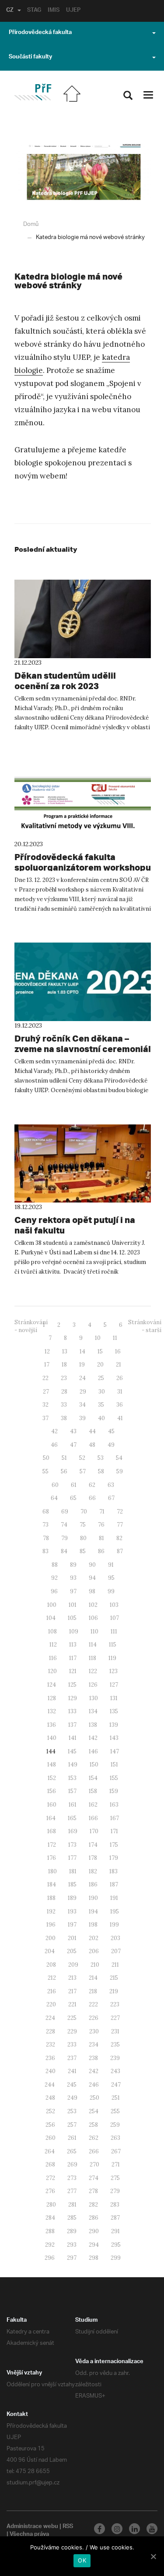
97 (73, 1591)
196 (51, 1925)
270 (94, 2164)
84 (64, 1551)
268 (50, 2164)
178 (93, 1858)
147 (115, 1751)
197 (72, 1925)
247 (116, 2085)
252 (51, 2111)
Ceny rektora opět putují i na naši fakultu (75, 1225)
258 (93, 2125)
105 (72, 1618)
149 (73, 1765)
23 (64, 1378)
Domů (31, 224)
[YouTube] (152, 2529)
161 (73, 1805)
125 (72, 1685)
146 (93, 1751)
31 (120, 1392)
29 (83, 1392)
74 (64, 1525)
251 (116, 2098)
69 (65, 1512)
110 (94, 1631)
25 (101, 1378)
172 (52, 1845)
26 (120, 1378)
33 (64, 1405)
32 (45, 1405)
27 (46, 1392)
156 (52, 1791)
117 (73, 1658)
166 (93, 1818)
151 (114, 1765)
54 (119, 1458)
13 (65, 1351)
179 (114, 1858)
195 (115, 1912)
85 (83, 1551)
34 (82, 1405)
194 (93, 1912)
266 (94, 2151)
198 (93, 1925)
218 (93, 1991)
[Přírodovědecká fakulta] (33, 92)
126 (93, 1685)
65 (73, 1498)
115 (113, 1645)
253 (72, 2111)
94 (92, 1578)
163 (114, 1805)
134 (93, 1711)
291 (115, 2231)
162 (93, 1805)
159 (114, 1791)
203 (115, 1938)
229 (72, 2031)
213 (72, 1978)
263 (115, 2138)
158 (93, 1791)
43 (73, 1431)
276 (50, 2191)
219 (114, 1991)
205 (72, 1951)
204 (50, 1951)
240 (51, 2071)
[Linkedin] (134, 2529)
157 (72, 1791)
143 (114, 1738)
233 (72, 2045)
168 (52, 1831)
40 (101, 1418)
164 (51, 1818)
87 (120, 1551)
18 (64, 1365)
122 (93, 1671)
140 (52, 1738)
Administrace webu (32, 2527)
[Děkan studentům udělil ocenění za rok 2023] (83, 619)
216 (52, 1991)
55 (45, 1471)
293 (72, 2245)
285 (72, 2218)
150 (94, 1765)
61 (74, 1485)
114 (93, 1645)
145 (72, 1751)
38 (64, 1418)
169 (73, 1831)
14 (82, 1351)
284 (50, 2218)
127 (114, 1685)
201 (72, 1938)
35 (101, 1405)
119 (112, 1658)
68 (46, 1512)
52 (82, 1458)
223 (115, 2004)
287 (115, 2218)
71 (102, 1512)
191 (114, 1898)
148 (52, 1765)
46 (54, 1445)
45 (111, 1431)
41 (120, 1418)
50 (46, 1458)
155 (114, 1778)
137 (72, 1725)
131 (114, 1698)
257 (72, 2125)
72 (120, 1512)
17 (47, 1365)
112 (53, 1645)
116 (53, 1658)
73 (45, 1525)
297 (72, 2258)
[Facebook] (99, 2529)
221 (72, 2004)
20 (100, 1365)
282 (93, 2205)
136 (52, 1725)
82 (119, 1538)
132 (52, 1711)
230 (94, 2031)
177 (72, 1858)
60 (55, 1485)
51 (64, 1458)
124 (52, 1685)
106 (93, 1618)
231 (115, 2031)
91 (111, 1565)
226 (94, 2018)
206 (94, 1951)
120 (52, 1671)
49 (111, 1445)
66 (92, 1498)
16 (118, 1351)
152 (52, 1778)
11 (115, 1338)
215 (114, 1978)
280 (51, 2205)
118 (92, 1658)
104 (51, 1618)
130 (94, 1698)
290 (94, 2231)
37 (45, 1418)
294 (94, 2245)
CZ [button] (10, 11)
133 (72, 1711)
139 (114, 1725)
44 (92, 1431)
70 (84, 1512)
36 (120, 1405)
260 (51, 2138)
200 (51, 1938)
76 (101, 1525)
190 (93, 1898)
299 (116, 2258)
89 (73, 1565)
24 (82, 1378)
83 (45, 1551)
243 (115, 2071)
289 (72, 2231)
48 (92, 1445)
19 (82, 1365)
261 (72, 2138)
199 (114, 1925)
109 (74, 1631)
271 (116, 2164)
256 (50, 2125)
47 (73, 1445)
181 (73, 1871)
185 (72, 1884)
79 (65, 1538)
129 (73, 1698)
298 (94, 2258)
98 (92, 1591)
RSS (68, 2527)
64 (54, 1498)
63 (111, 1485)
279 (115, 2191)
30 (102, 1392)
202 (94, 1938)
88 (55, 1565)
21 (119, 1365)
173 (72, 1845)
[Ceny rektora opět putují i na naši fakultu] (83, 1164)
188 (51, 1898)
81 (101, 1538)
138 (93, 1725)
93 (73, 1578)
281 (72, 2205)
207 (116, 1951)
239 (115, 2058)
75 (83, 1525)
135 (114, 1711)
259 (115, 2125)
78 (46, 1538)
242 (94, 2071)
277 (72, 2191)
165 (72, 1818)
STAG (34, 11)
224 (50, 2018)
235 (115, 2045)
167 (115, 1818)
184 (52, 1884)
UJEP (73, 11)
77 (120, 1525)
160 (52, 1805)
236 (50, 2058)
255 (115, 2111)
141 (73, 1738)
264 (50, 2151)
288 (50, 2231)
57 (83, 1471)
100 (52, 1605)
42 (54, 1431)
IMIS (54, 11)
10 (98, 1338)
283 (115, 2205)
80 (83, 1538)
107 (115, 1618)
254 (94, 2111)
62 (92, 1485)
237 (72, 2058)
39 (82, 1418)
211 (115, 1965)
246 (94, 2085)
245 (72, 2085)
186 (93, 1884)
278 (93, 2191)
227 (115, 2018)
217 (72, 1991)
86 (101, 1551)
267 (116, 2151)
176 (52, 1858)
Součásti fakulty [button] (30, 58)
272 (51, 2178)
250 (94, 2098)
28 (64, 1392)
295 (116, 2245)
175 (114, 1845)
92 (54, 1578)
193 (72, 1912)
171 (114, 1831)
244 (50, 2085)
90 (92, 1565)
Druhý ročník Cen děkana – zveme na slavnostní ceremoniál (83, 1044)
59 (120, 1471)
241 (72, 2071)
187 (114, 1884)
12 (47, 1351)
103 (114, 1605)
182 (93, 1871)
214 (93, 1978)
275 (115, 2178)
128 (52, 1698)
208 (51, 1965)
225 (72, 2018)
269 (72, 2164)
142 (93, 1738)
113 (73, 1645)
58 (101, 1471)
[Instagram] (117, 2529)
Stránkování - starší (145, 1326)
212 (52, 1978)
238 (93, 2058)
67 (111, 1498)
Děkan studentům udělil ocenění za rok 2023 (65, 681)
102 (93, 1605)
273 (72, 2178)
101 (73, 1605)
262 (94, 2138)
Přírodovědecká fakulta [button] (40, 33)
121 (73, 1671)
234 (94, 2045)
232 (51, 2045)
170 (94, 1831)
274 (94, 2178)
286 (94, 2218)
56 (64, 1471)
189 (72, 1898)
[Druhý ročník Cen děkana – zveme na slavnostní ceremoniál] (83, 982)
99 (111, 1591)
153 (72, 1778)
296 (50, 2258)
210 (95, 1965)
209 (73, 1965)
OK (82, 2560)
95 (111, 1578)
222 (93, 2004)
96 (54, 1591)
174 (93, 1845)
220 (51, 2004)
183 (113, 1871)
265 (72, 2151)
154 (93, 1778)
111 (114, 1631)
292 (50, 2245)
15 (100, 1351)
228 (51, 2031)
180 (52, 1871)
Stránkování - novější (31, 1326)
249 (72, 2098)
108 (52, 1631)
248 (50, 2098)
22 (45, 1378)
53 (101, 1458)
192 (51, 1912)
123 (113, 1671)
